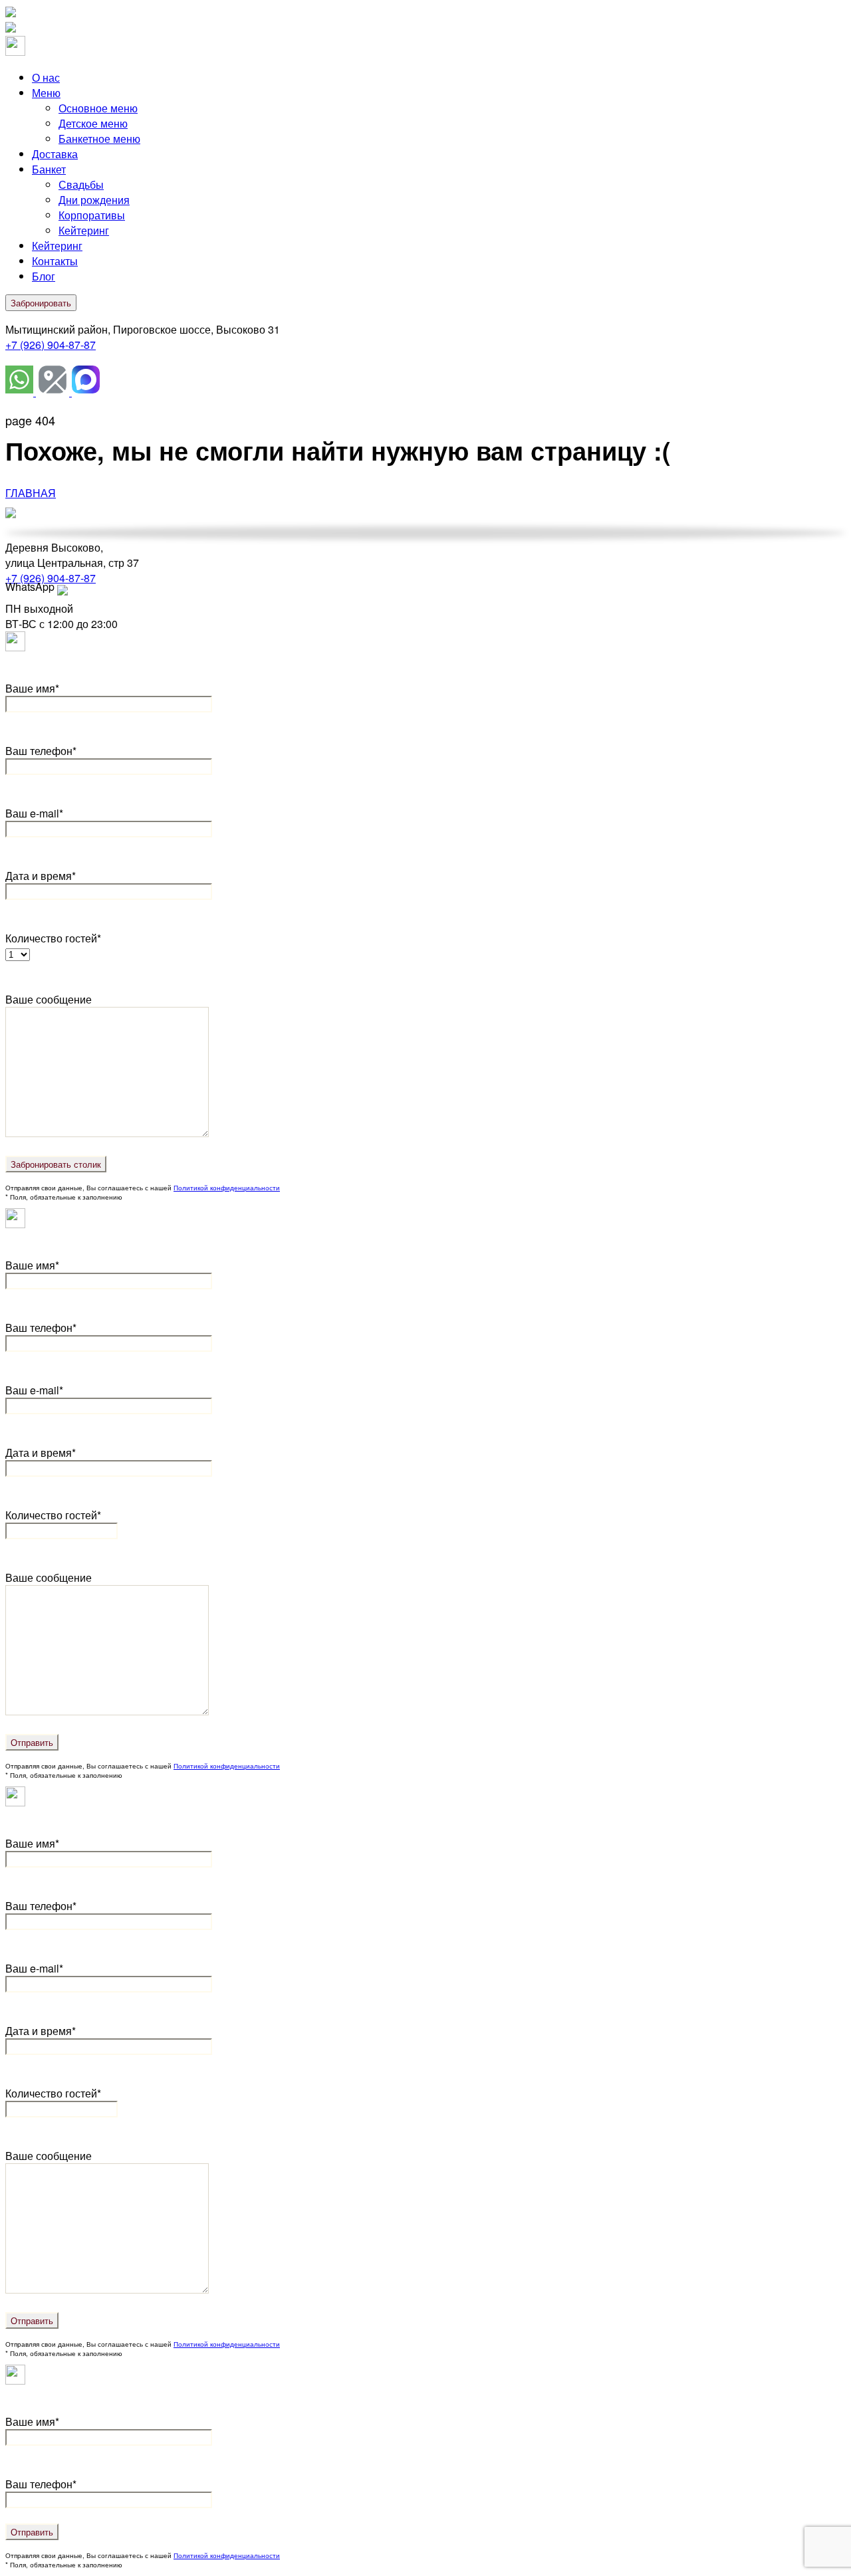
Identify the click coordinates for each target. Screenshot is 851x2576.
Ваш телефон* (41, 751)
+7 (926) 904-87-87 (51, 345)
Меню (46, 93)
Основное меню (98, 108)
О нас (46, 77)
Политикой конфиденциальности (227, 1188)
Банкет (49, 169)
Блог (44, 276)
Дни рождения (94, 200)
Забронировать (41, 303)
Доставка (55, 154)
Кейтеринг (84, 230)
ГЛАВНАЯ (31, 493)
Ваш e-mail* (34, 813)
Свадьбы (81, 184)
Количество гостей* (53, 1515)
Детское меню (93, 123)
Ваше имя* (32, 688)
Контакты (55, 261)
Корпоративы (92, 215)
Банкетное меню (99, 139)
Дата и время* (41, 876)
